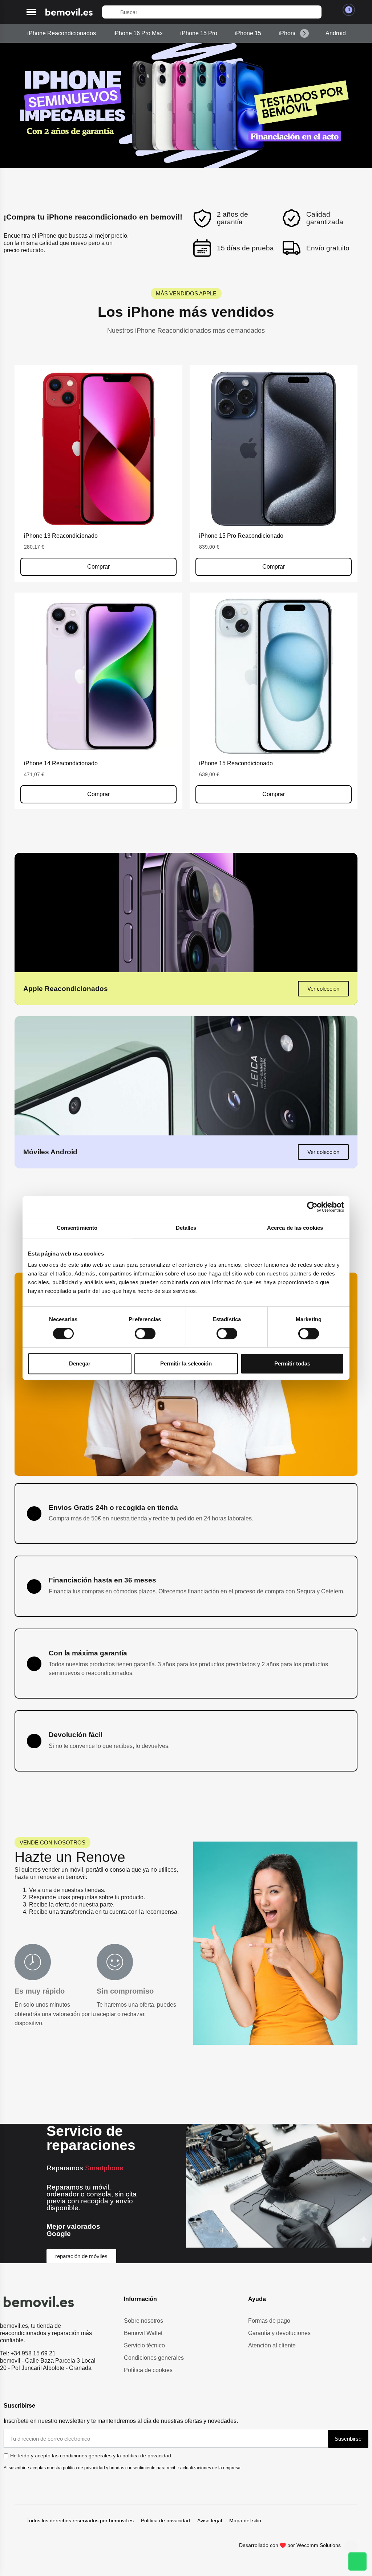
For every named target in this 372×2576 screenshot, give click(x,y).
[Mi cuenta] (331, 12)
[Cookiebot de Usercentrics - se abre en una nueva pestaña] (312, 1207)
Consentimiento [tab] (77, 1228)
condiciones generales (86, 2456)
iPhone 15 (248, 33)
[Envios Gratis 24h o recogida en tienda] (34, 1514)
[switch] (145, 1334)
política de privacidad (147, 2456)
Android (336, 33)
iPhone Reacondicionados (62, 33)
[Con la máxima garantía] (34, 1664)
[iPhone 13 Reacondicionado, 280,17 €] (98, 473)
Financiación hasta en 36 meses (102, 1580)
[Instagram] (351, 2547)
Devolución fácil (76, 1735)
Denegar (80, 1363)
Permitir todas (292, 1363)
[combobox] (212, 12)
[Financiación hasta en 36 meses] (34, 1586)
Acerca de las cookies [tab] (295, 1228)
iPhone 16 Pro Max (138, 33)
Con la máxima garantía (88, 1653)
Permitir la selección (186, 1363)
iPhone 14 (292, 33)
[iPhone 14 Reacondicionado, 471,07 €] (98, 701)
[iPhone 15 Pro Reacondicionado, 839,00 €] (274, 473)
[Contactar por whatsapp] (357, 2561)
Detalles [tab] (186, 1228)
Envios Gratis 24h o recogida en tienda (113, 1508)
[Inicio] (69, 12)
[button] (31, 12)
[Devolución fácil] (34, 1741)
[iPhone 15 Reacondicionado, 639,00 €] (274, 701)
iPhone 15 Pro (199, 33)
